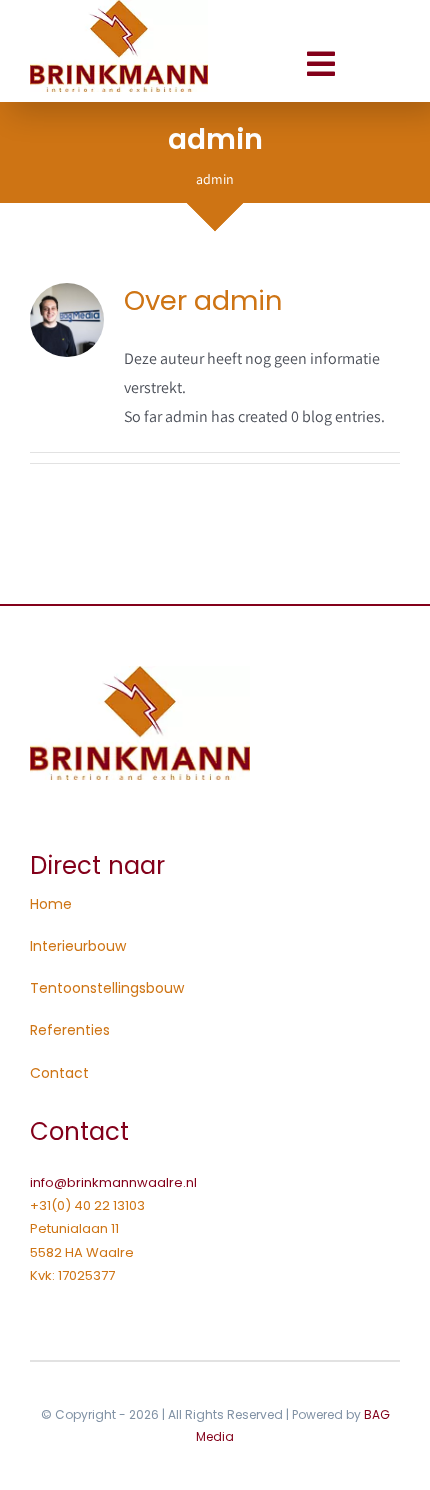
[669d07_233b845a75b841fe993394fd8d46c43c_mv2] (140, 673)
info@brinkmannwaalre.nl (113, 1182)
